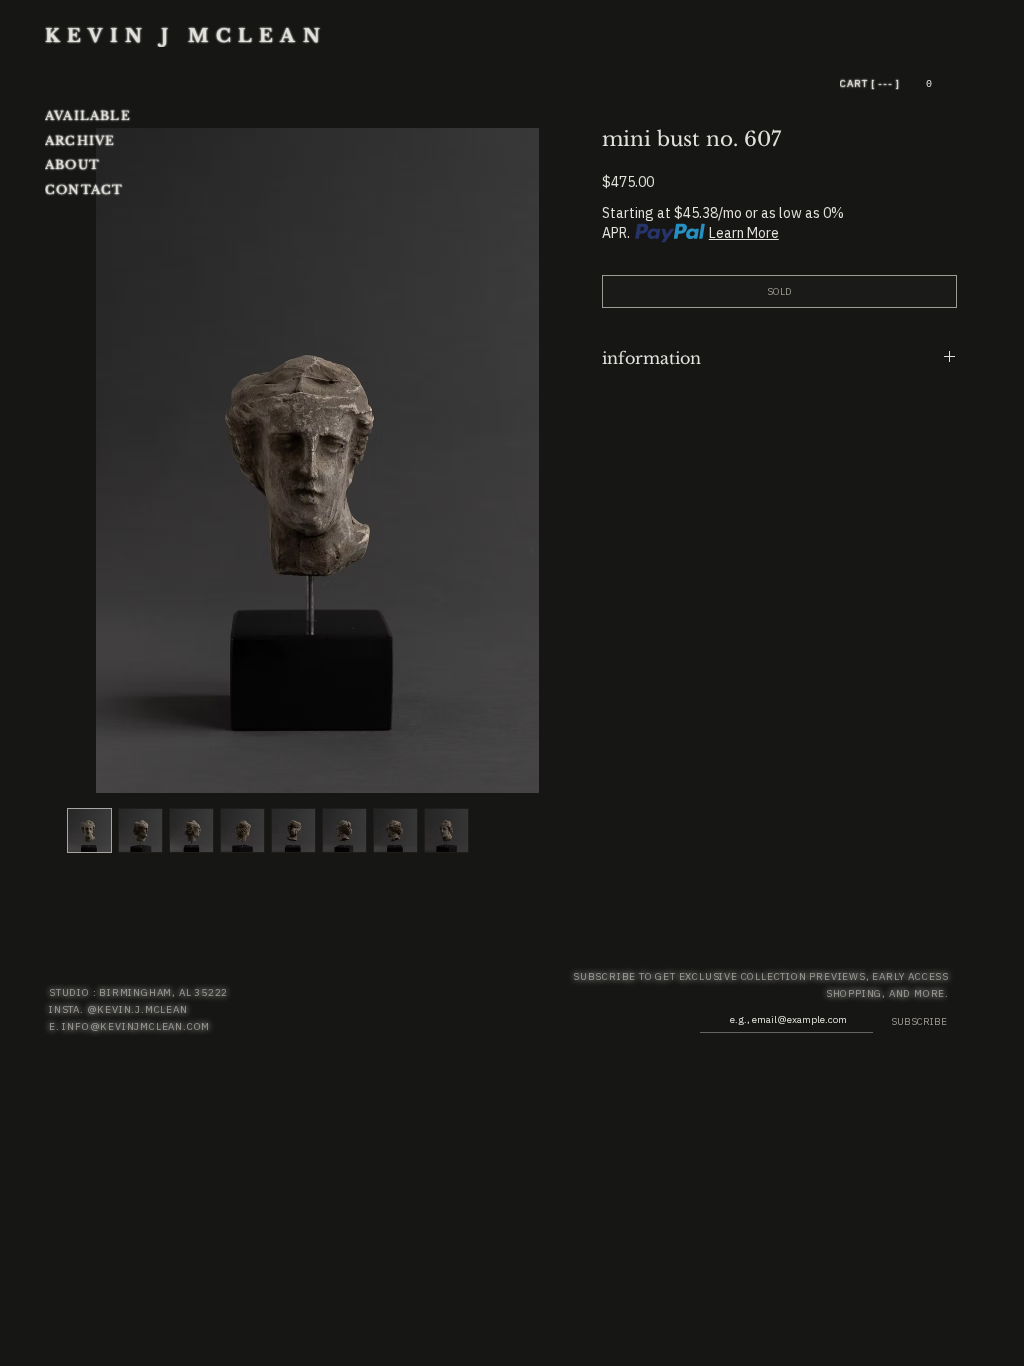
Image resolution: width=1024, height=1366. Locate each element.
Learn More (744, 233)
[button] (928, 83)
